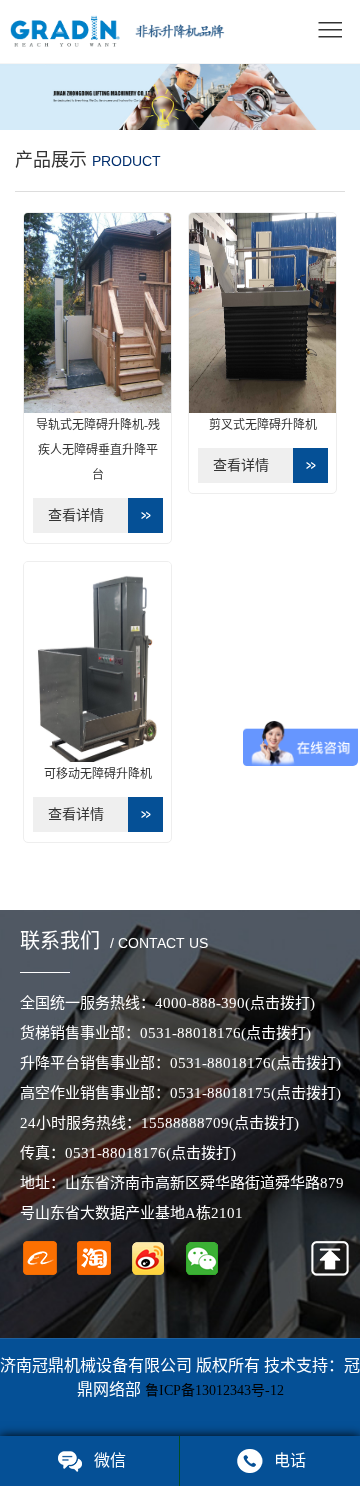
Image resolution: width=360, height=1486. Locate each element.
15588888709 (220, 1123)
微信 (110, 1460)
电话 (290, 1460)
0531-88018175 (255, 1093)
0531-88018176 (225, 1033)
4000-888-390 (235, 1003)
